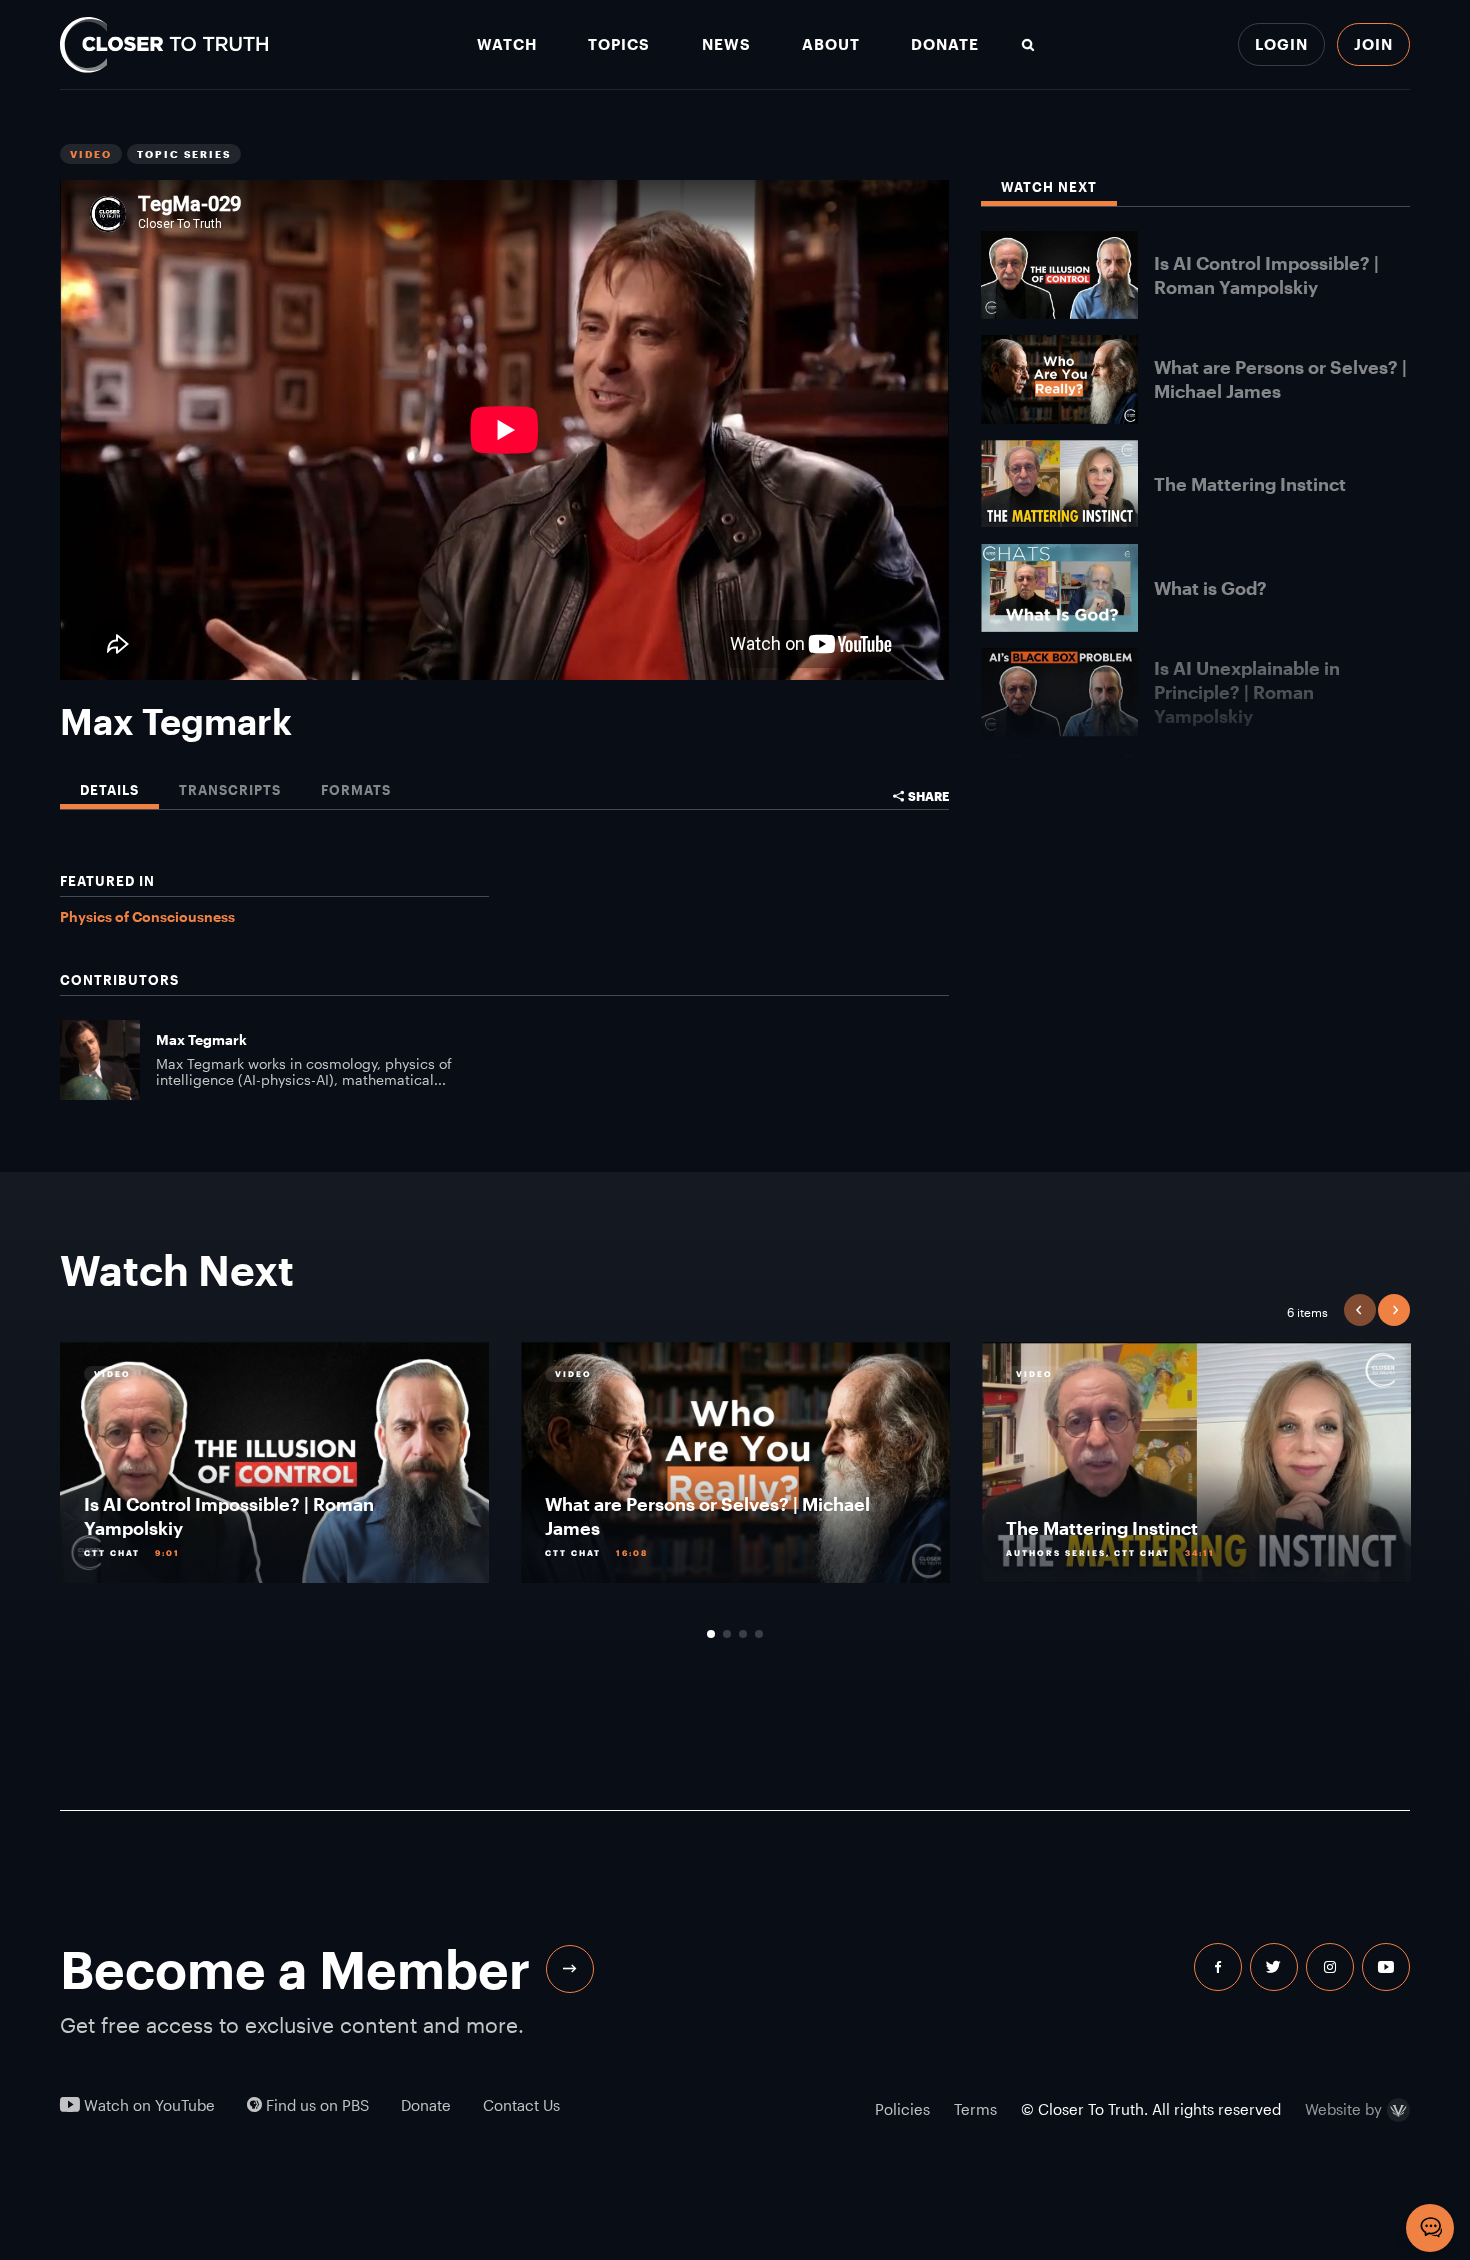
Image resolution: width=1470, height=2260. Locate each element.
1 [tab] (711, 1634)
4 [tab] (759, 1634)
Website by (1343, 2110)
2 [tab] (727, 1634)
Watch (507, 44)
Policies (902, 2109)
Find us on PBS (315, 2105)
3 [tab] (743, 1634)
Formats (356, 790)
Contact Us (521, 2105)
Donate (945, 44)
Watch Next (1049, 187)
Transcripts (230, 790)
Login (1281, 44)
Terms (975, 2109)
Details (109, 790)
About (831, 44)
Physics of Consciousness (147, 916)
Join (1373, 44)
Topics (619, 44)
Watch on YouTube (147, 2105)
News (726, 44)
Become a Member (295, 1969)
